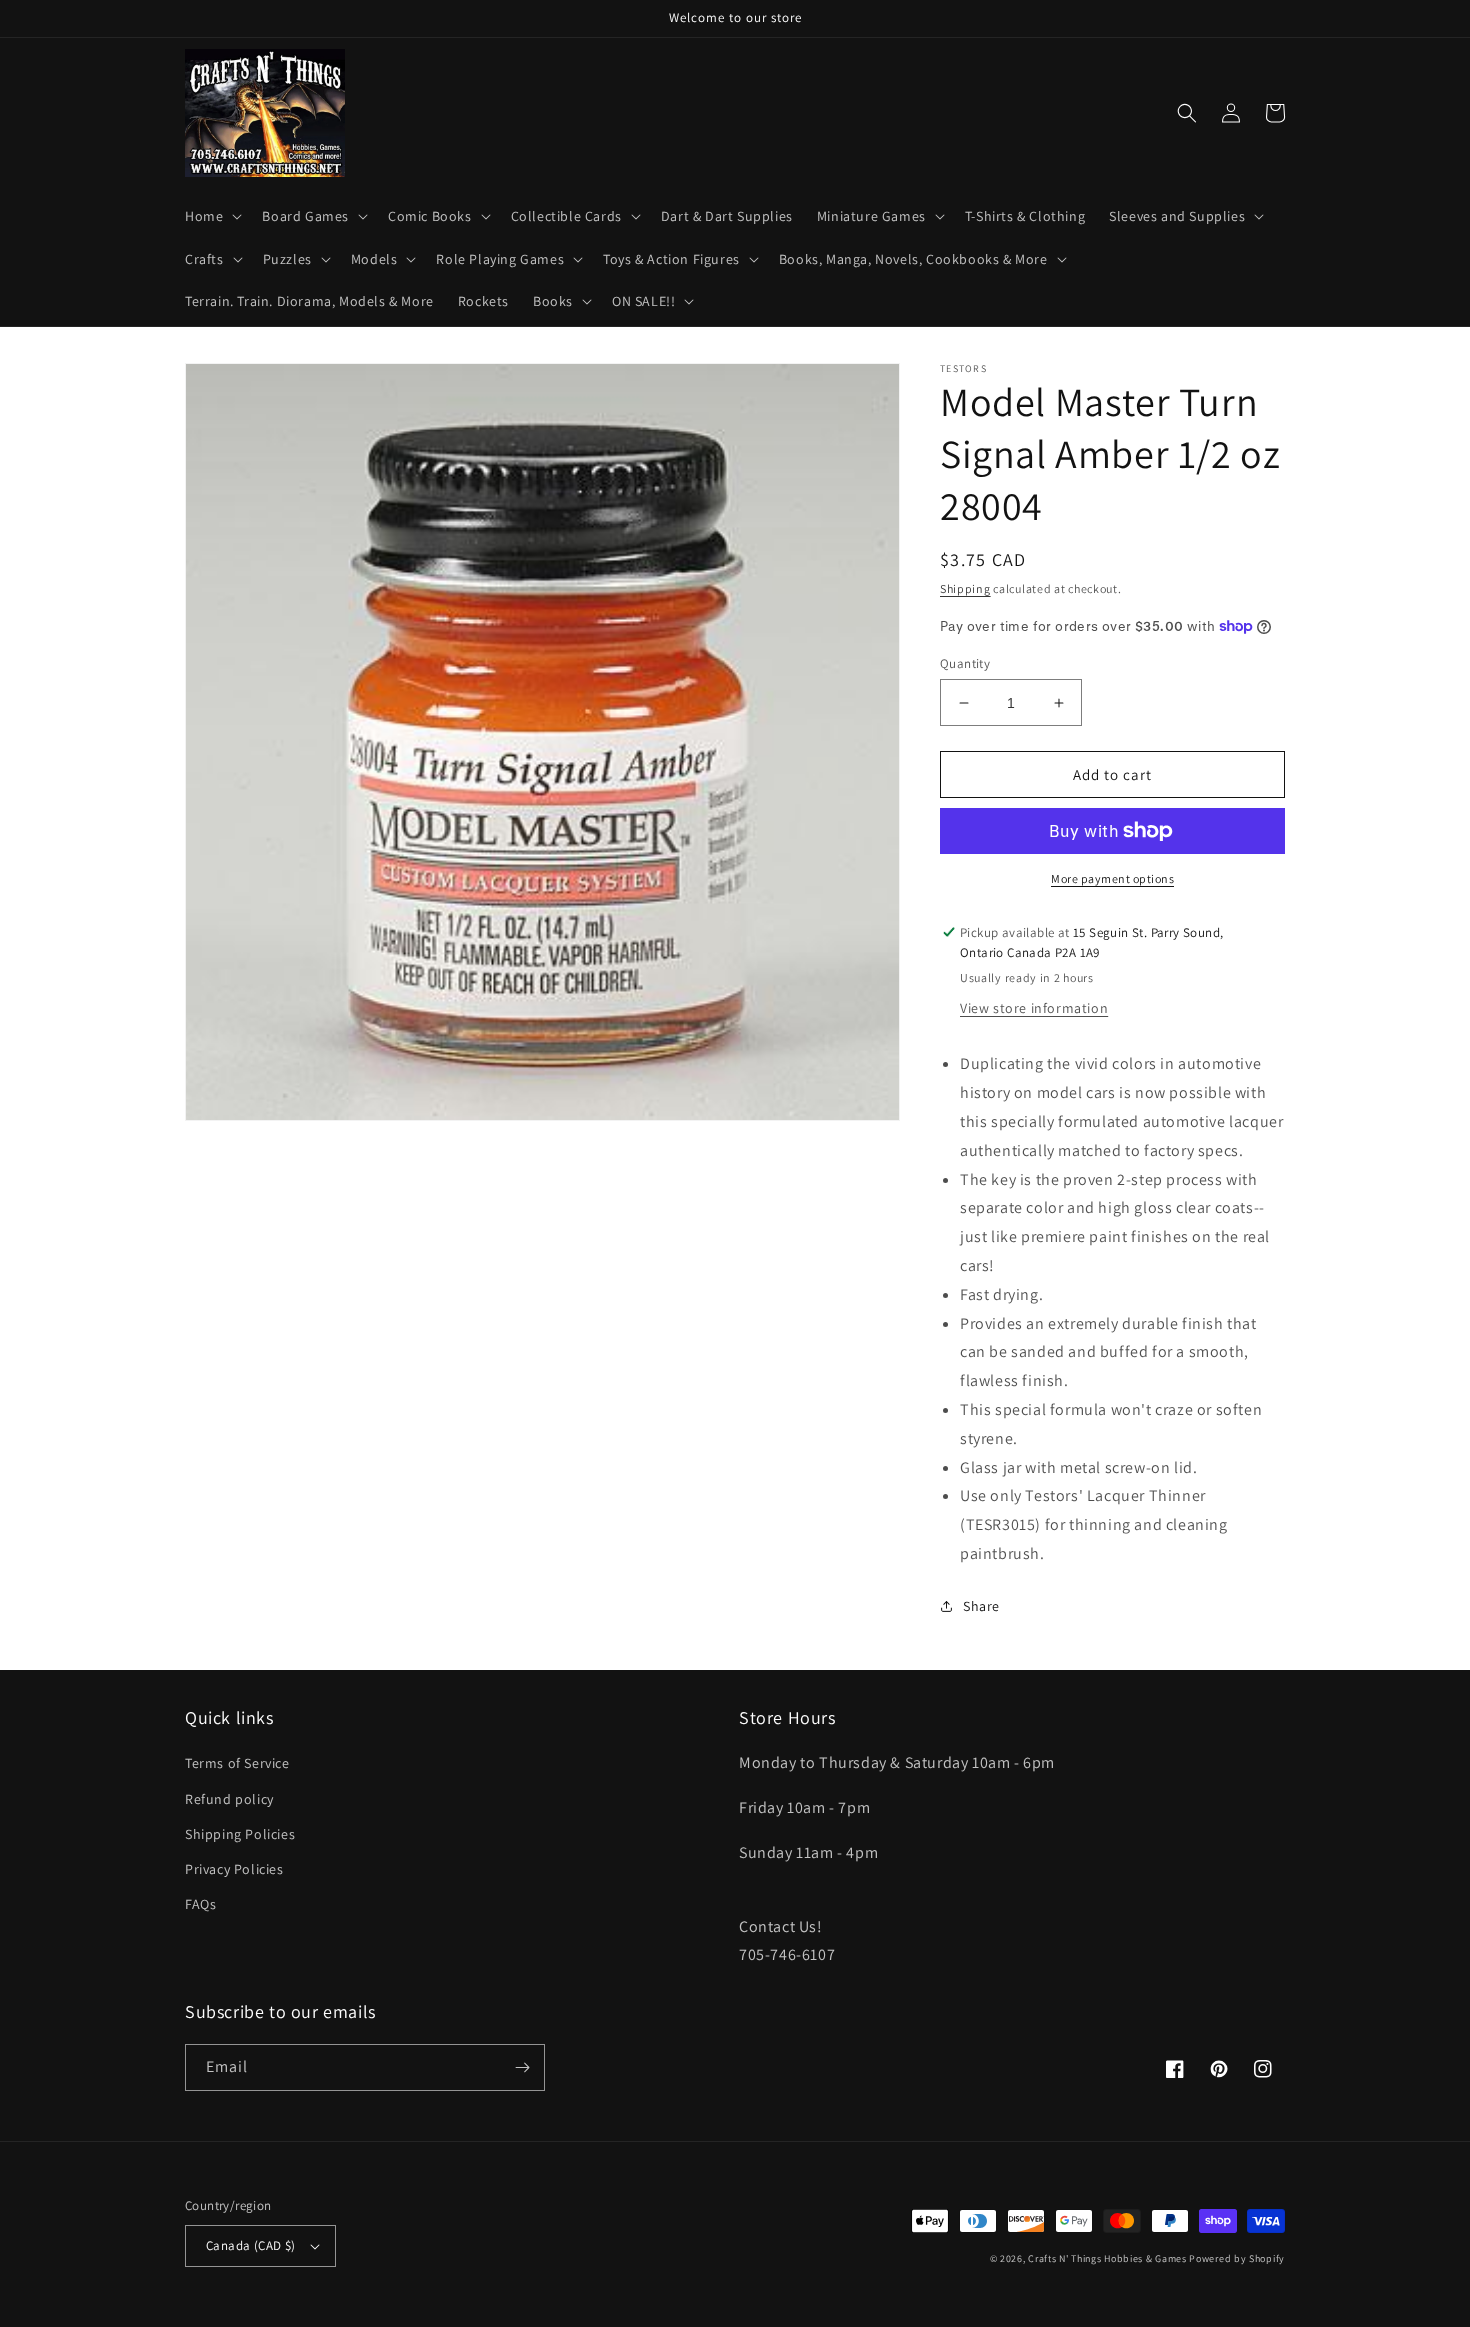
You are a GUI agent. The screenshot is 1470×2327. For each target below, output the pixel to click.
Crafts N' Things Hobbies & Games (1108, 2258)
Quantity (965, 663)
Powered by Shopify (1237, 2258)
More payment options (1112, 878)
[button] (211, 216)
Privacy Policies (234, 1869)
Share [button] (981, 1606)
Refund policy (229, 1799)
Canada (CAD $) (251, 2245)
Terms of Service (237, 1763)
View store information (1034, 1008)
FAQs (200, 1904)
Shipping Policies (240, 1834)
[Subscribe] (522, 2067)
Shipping (965, 588)
